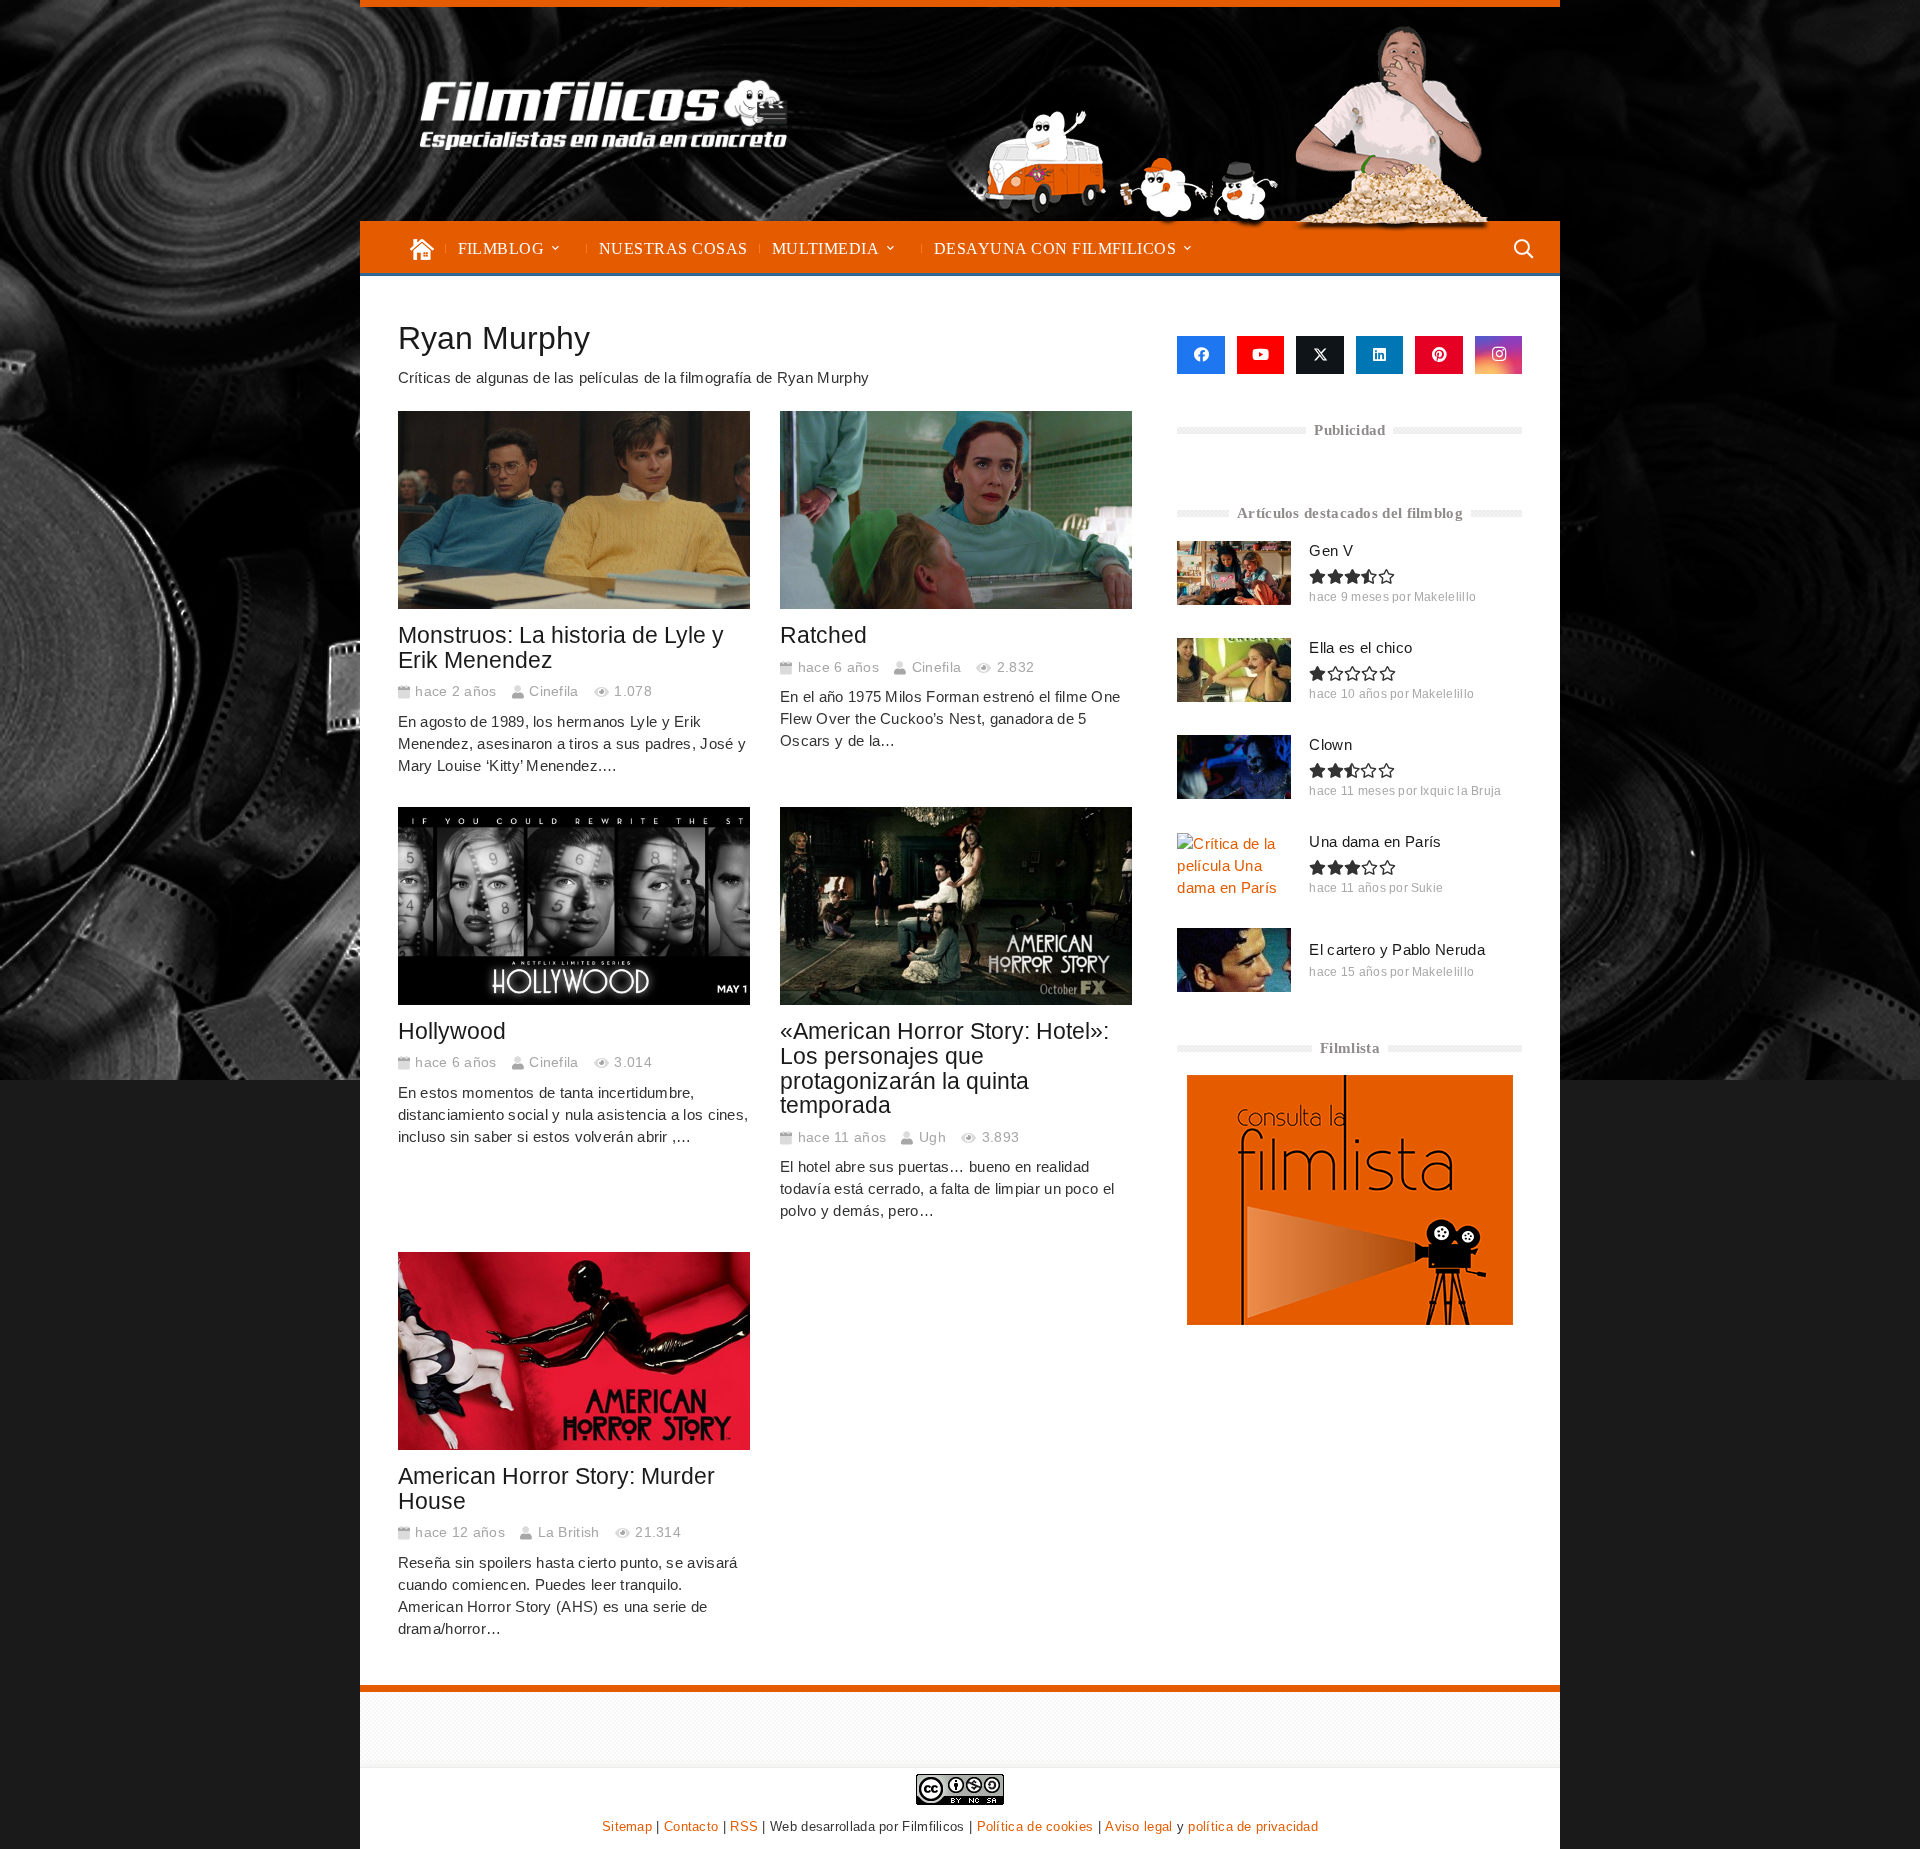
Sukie (1427, 888)
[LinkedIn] (1380, 355)
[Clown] (1234, 767)
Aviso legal (1138, 1826)
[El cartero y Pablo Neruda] (1234, 960)
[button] (555, 248)
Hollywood (452, 1031)
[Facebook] (1200, 355)
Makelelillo (1445, 597)
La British (569, 1532)
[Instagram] (1499, 355)
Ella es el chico (1360, 647)
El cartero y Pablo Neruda (1397, 949)
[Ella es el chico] (1234, 670)
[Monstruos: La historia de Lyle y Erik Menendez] (574, 510)
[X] (1320, 355)
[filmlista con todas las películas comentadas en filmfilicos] (1350, 1319)
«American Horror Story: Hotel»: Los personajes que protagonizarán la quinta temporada (944, 1068)
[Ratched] (956, 510)
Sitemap (627, 1826)
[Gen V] (1234, 573)
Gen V (1331, 550)
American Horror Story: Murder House (556, 1489)
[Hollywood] (574, 906)
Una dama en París (1375, 841)
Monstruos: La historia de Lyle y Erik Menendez (561, 648)
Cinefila (553, 691)
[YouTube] (1261, 355)
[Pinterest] (1439, 355)
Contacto (691, 1826)
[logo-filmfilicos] (604, 114)
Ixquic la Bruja (1461, 791)
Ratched (823, 635)
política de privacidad (1253, 1826)
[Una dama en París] (1234, 865)
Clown (1330, 744)
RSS (744, 1826)
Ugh (932, 1137)
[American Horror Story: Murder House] (574, 1351)
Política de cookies (1035, 1826)
